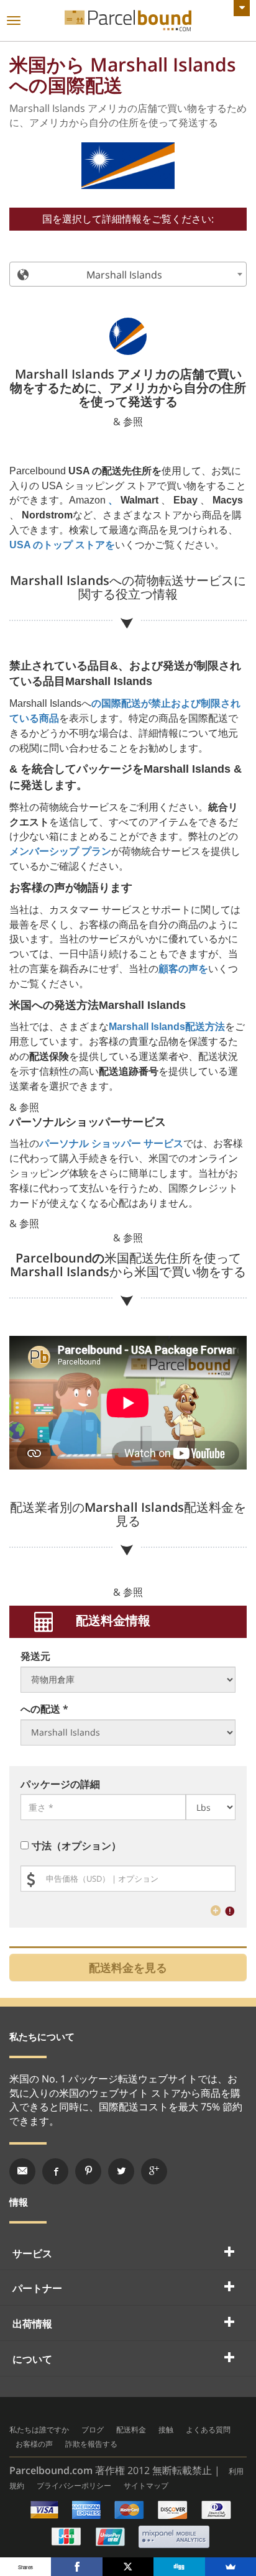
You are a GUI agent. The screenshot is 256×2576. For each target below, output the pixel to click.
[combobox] (128, 274)
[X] (128, 2567)
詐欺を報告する (91, 2444)
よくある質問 (208, 2430)
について (32, 2359)
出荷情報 (32, 2324)
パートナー (37, 2288)
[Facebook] (76, 2567)
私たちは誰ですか (39, 2430)
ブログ (93, 2430)
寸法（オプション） (76, 1846)
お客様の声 (34, 2444)
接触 (166, 2430)
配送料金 (131, 2430)
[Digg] (179, 2567)
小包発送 (128, 21)
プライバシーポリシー (74, 2486)
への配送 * (44, 1709)
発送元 (35, 1656)
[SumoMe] (231, 2567)
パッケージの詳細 (60, 1784)
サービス (32, 2253)
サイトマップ (146, 2486)
